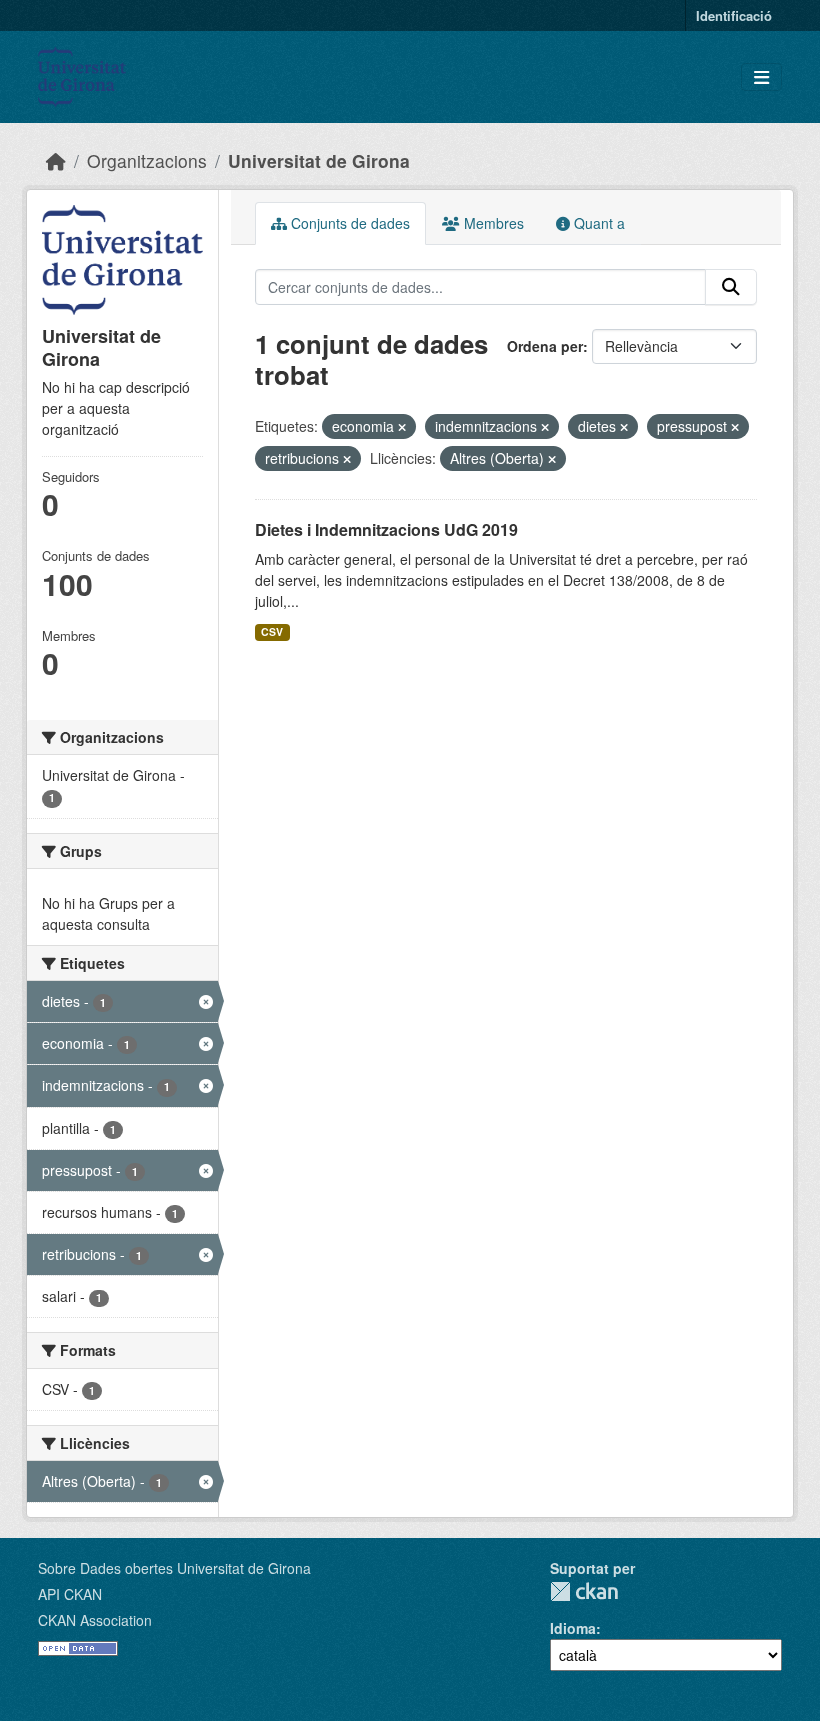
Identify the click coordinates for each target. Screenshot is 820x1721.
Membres (492, 223)
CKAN (584, 1591)
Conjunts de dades (348, 223)
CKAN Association (95, 1620)
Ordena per (545, 346)
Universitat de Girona (319, 160)
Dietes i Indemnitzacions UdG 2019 (386, 529)
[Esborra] (402, 427)
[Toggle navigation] (761, 77)
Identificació (734, 15)
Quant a (597, 223)
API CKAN (70, 1594)
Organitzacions (147, 160)
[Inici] (56, 160)
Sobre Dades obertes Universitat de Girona (174, 1568)
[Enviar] (731, 287)
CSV (272, 631)
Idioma (573, 1628)
